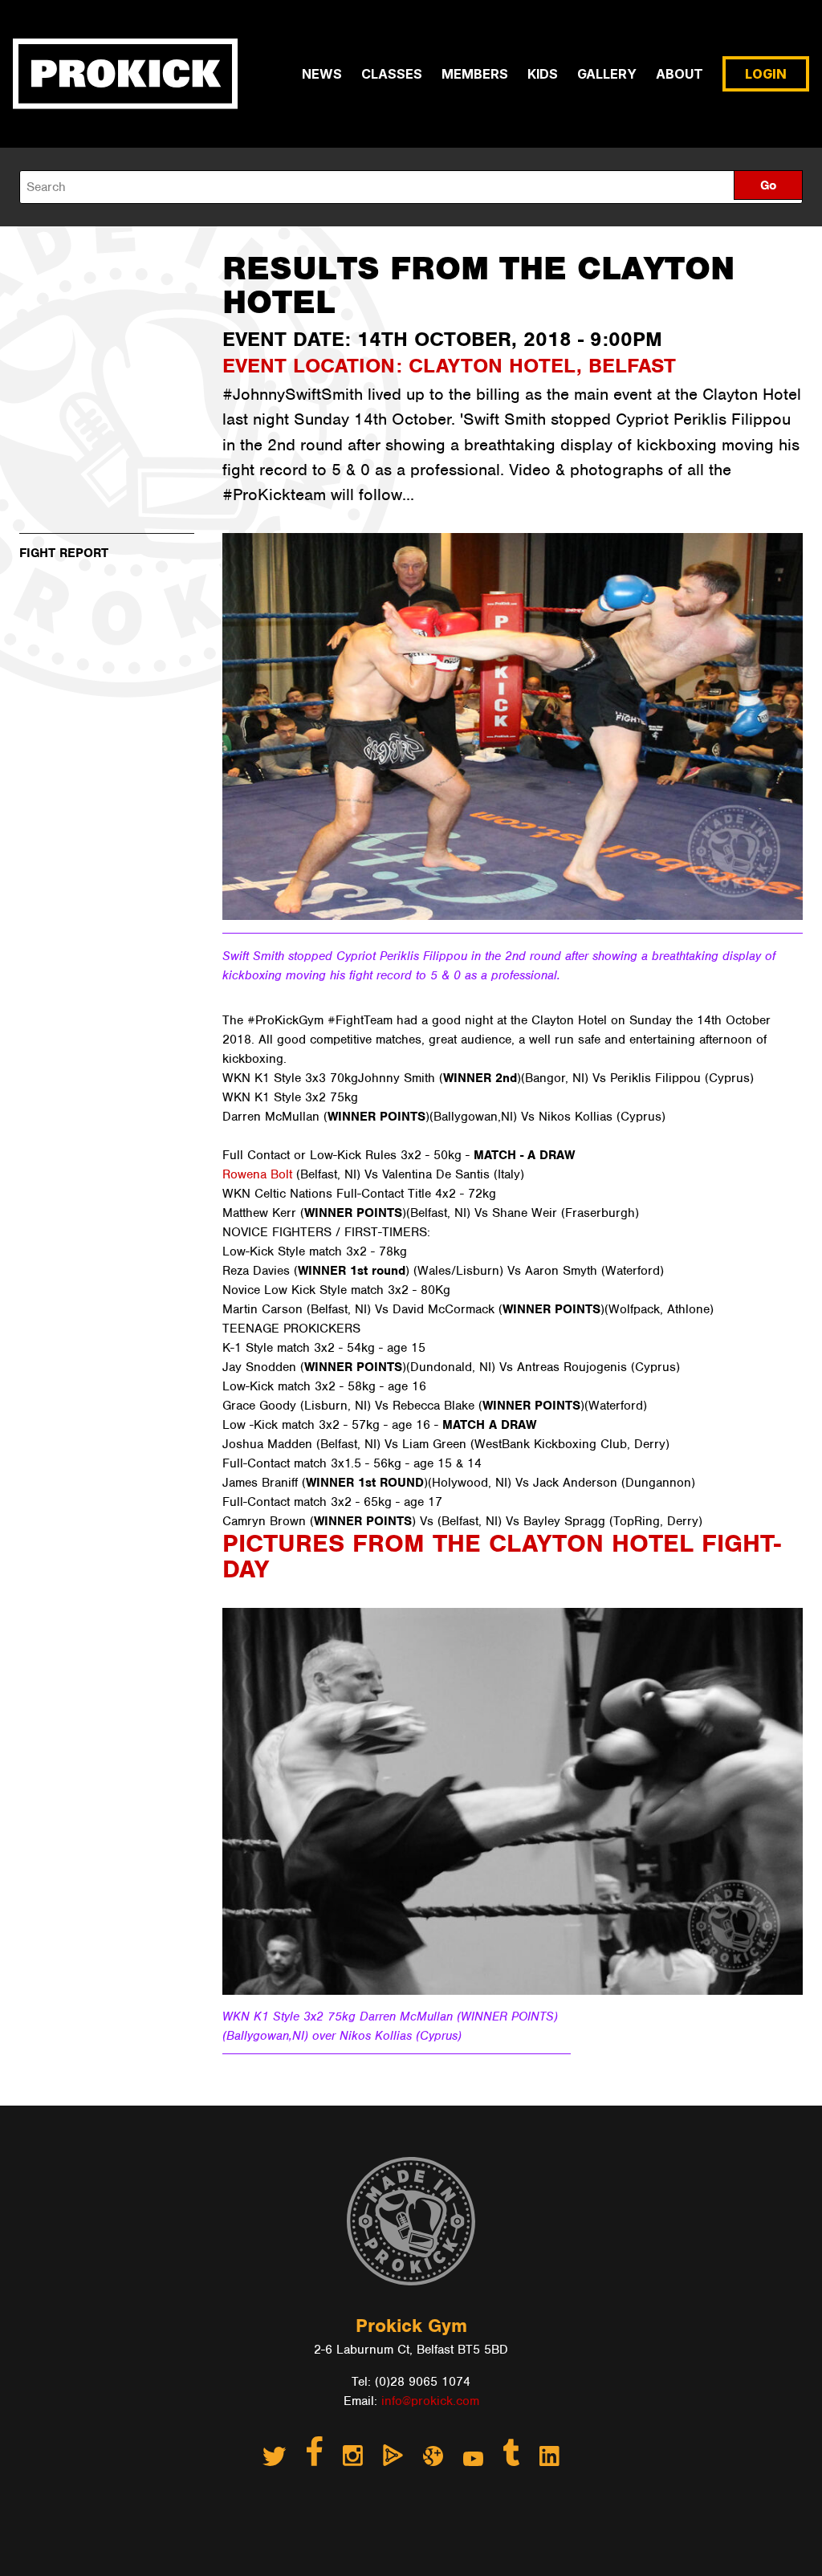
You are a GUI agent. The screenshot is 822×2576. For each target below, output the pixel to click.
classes (392, 74)
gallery (607, 74)
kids (543, 74)
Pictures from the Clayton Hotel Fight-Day (502, 1556)
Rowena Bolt (257, 1174)
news (322, 74)
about (680, 74)
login (766, 74)
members (475, 74)
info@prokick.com (430, 2401)
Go (768, 185)
